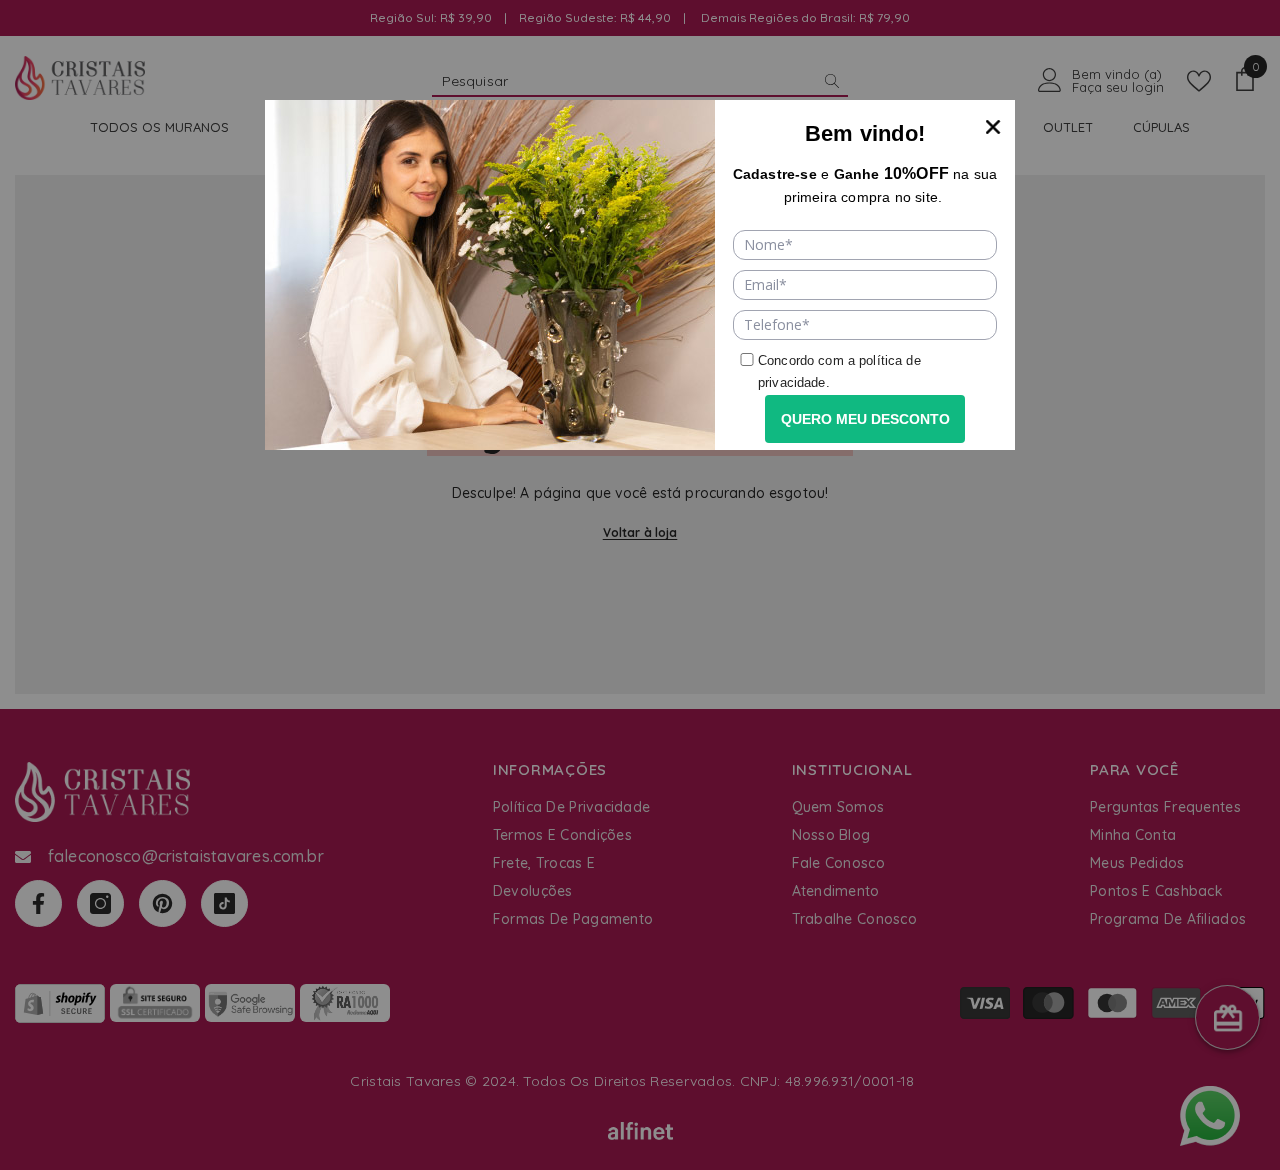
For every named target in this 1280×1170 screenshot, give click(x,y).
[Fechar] (993, 122)
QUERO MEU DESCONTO (865, 419)
